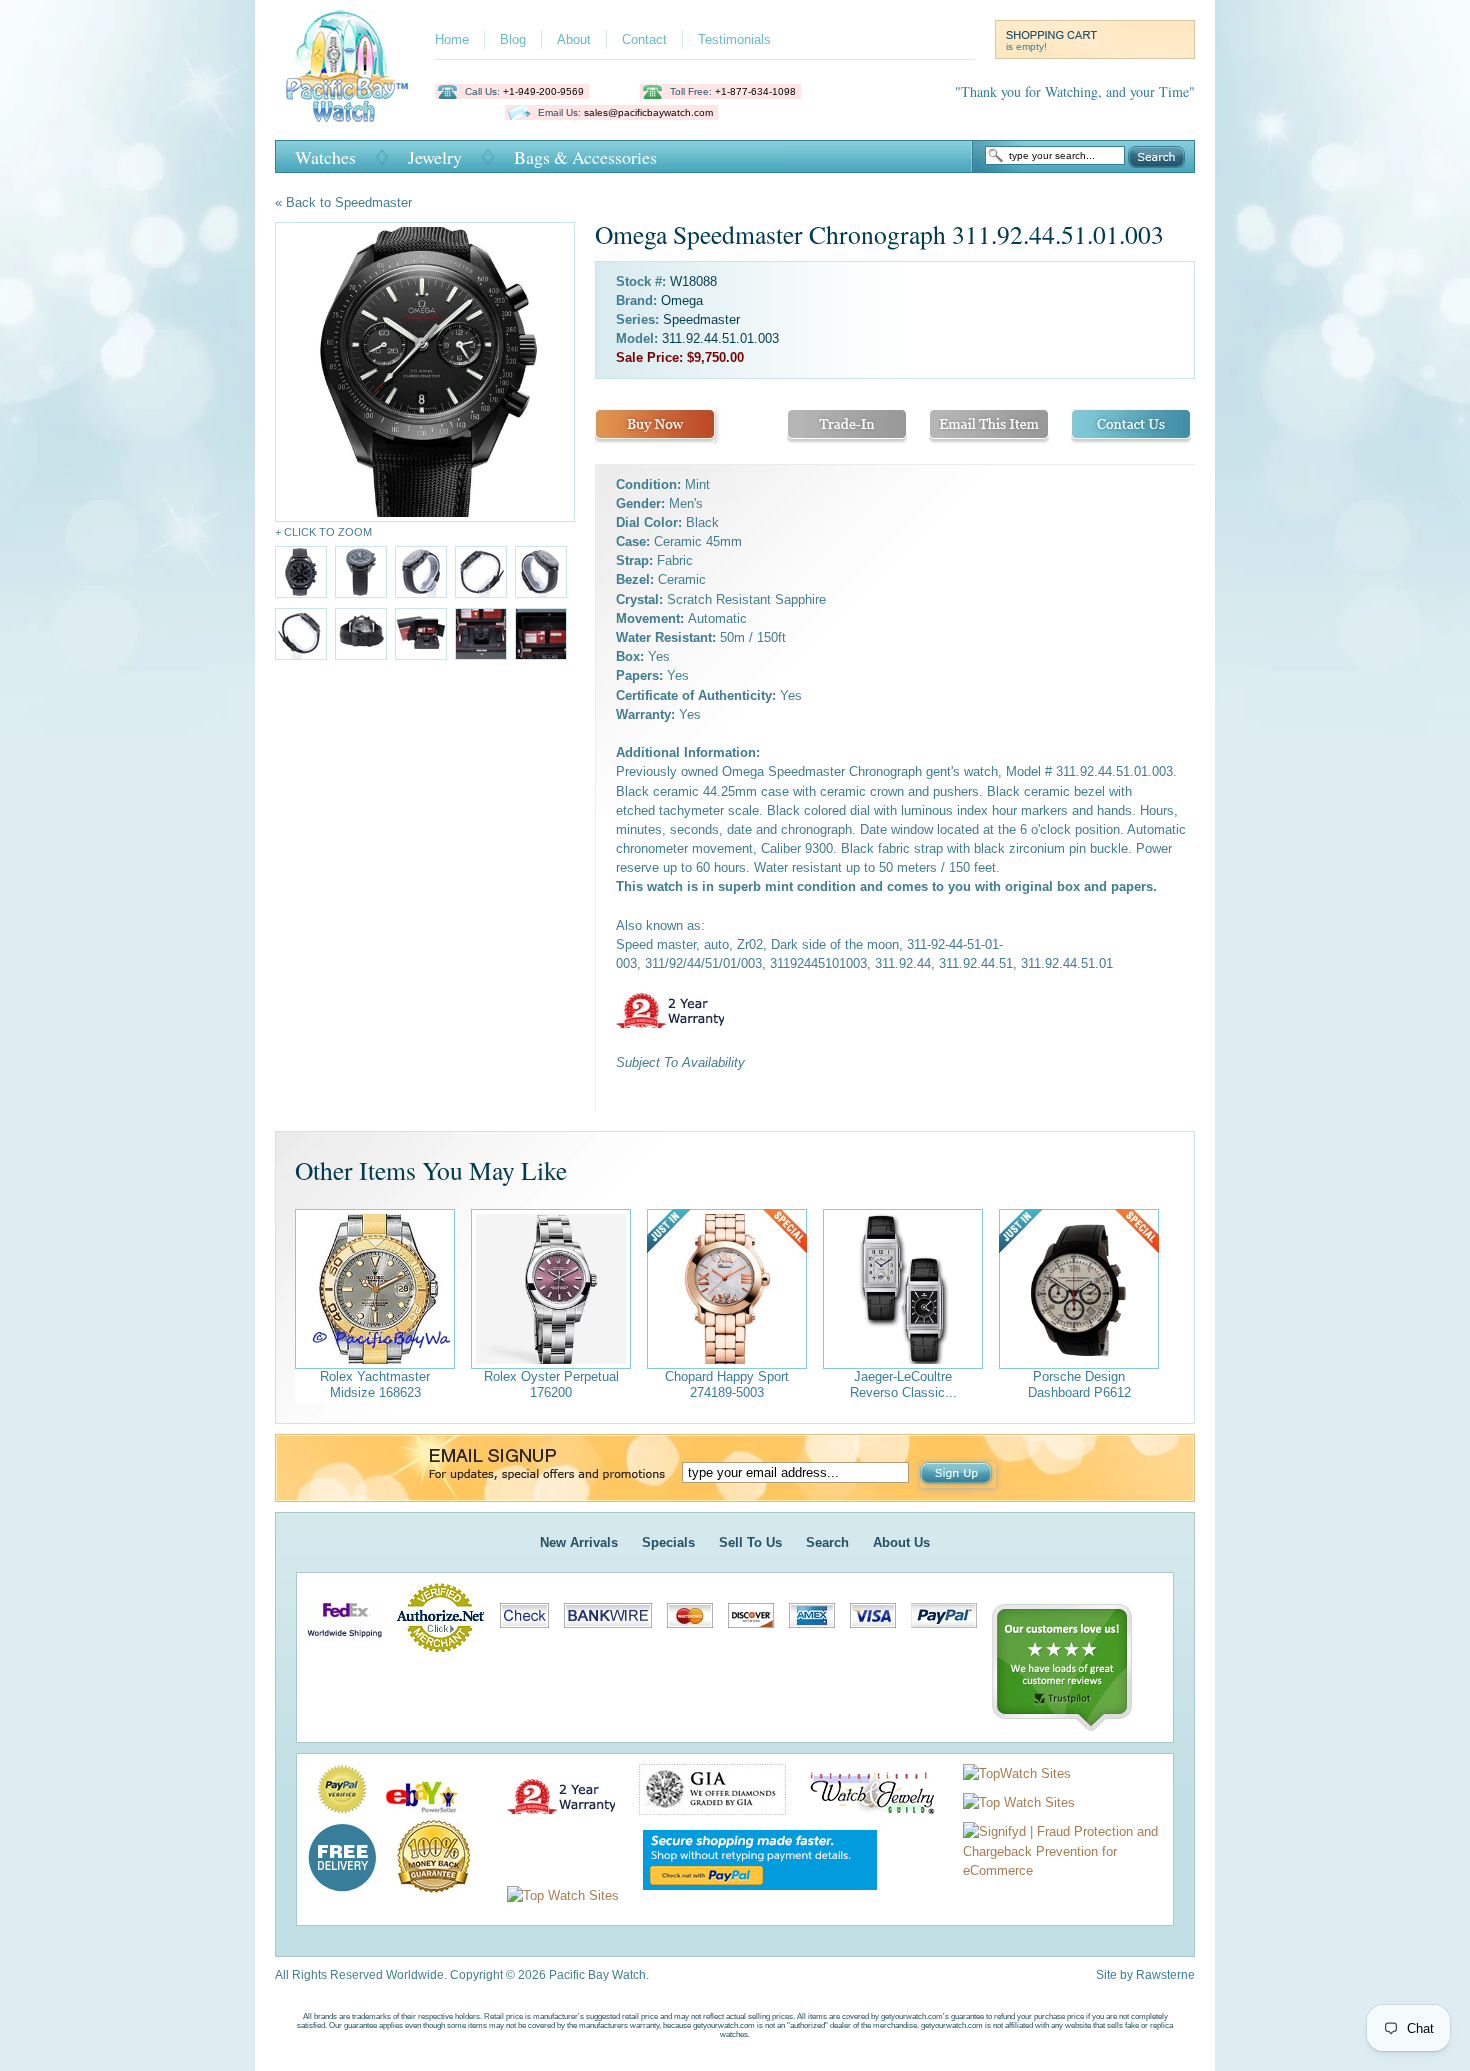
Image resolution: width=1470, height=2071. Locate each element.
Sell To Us (750, 1542)
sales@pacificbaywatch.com (648, 112)
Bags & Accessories (585, 157)
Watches (325, 157)
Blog (513, 39)
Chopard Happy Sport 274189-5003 (727, 1384)
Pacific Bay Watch (346, 66)
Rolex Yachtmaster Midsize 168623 (375, 1384)
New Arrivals (579, 1542)
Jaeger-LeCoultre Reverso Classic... (903, 1384)
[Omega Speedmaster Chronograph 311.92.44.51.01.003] (425, 372)
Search (1156, 157)
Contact (644, 39)
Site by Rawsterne (1145, 1975)
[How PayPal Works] (750, 1895)
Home (452, 39)
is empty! (1026, 46)
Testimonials (734, 39)
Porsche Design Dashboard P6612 (1079, 1384)
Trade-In (847, 426)
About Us (901, 1542)
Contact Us (1131, 426)
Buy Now (655, 426)
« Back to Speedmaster (343, 202)
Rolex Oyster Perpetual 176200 (551, 1384)
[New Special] (727, 1289)
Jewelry (435, 157)
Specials (668, 1542)
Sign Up (958, 1475)
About (574, 39)
